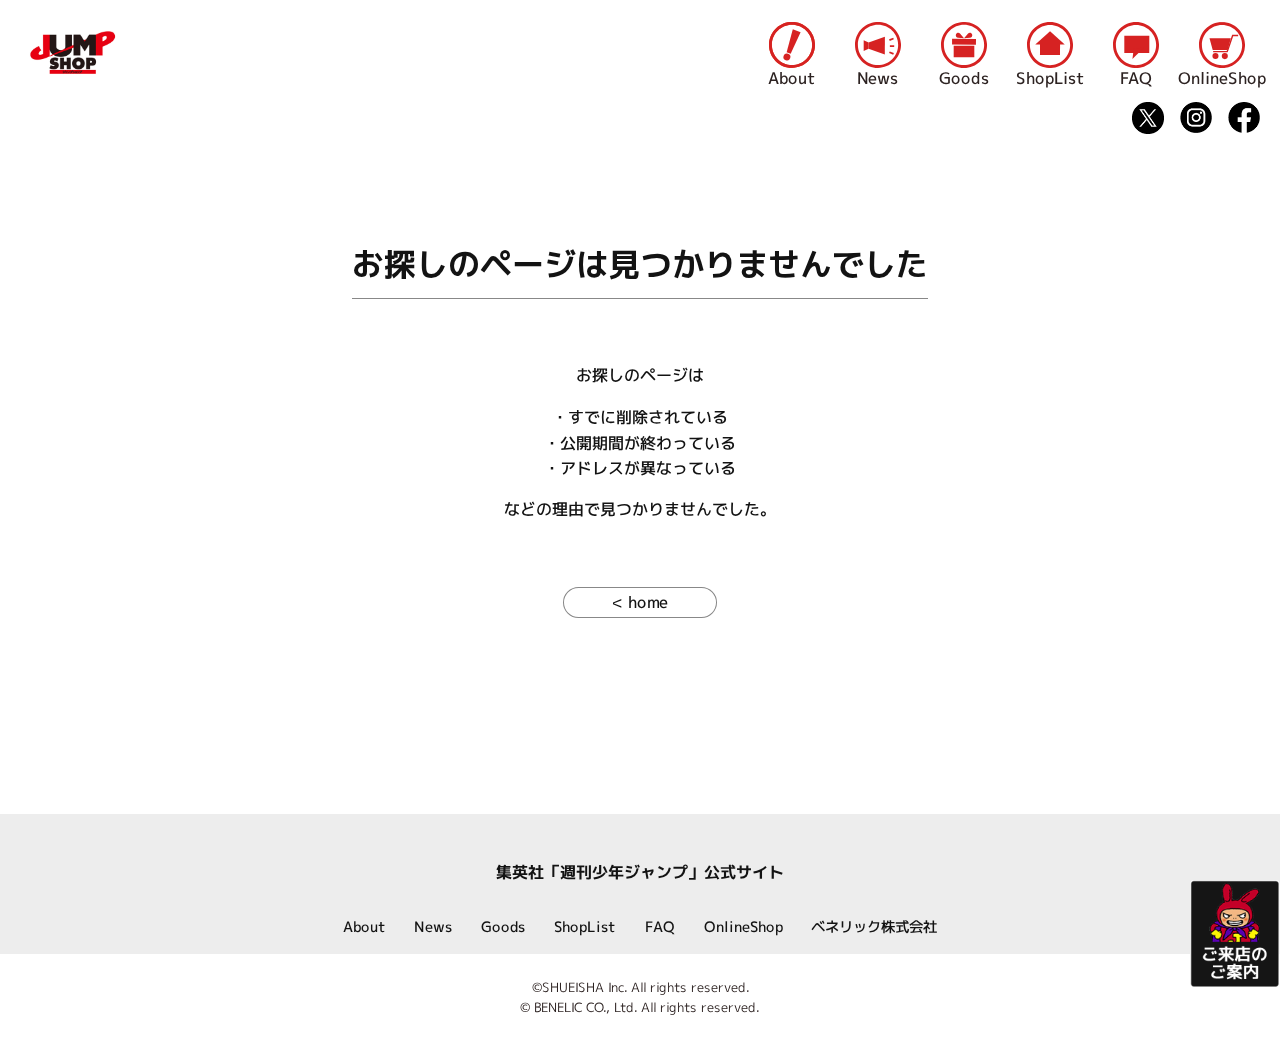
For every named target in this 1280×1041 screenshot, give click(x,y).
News (877, 79)
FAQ (1136, 79)
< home (640, 602)
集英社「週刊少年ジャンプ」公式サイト (640, 872)
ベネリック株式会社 (874, 927)
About (791, 79)
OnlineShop (1222, 79)
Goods (964, 79)
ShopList (1050, 79)
